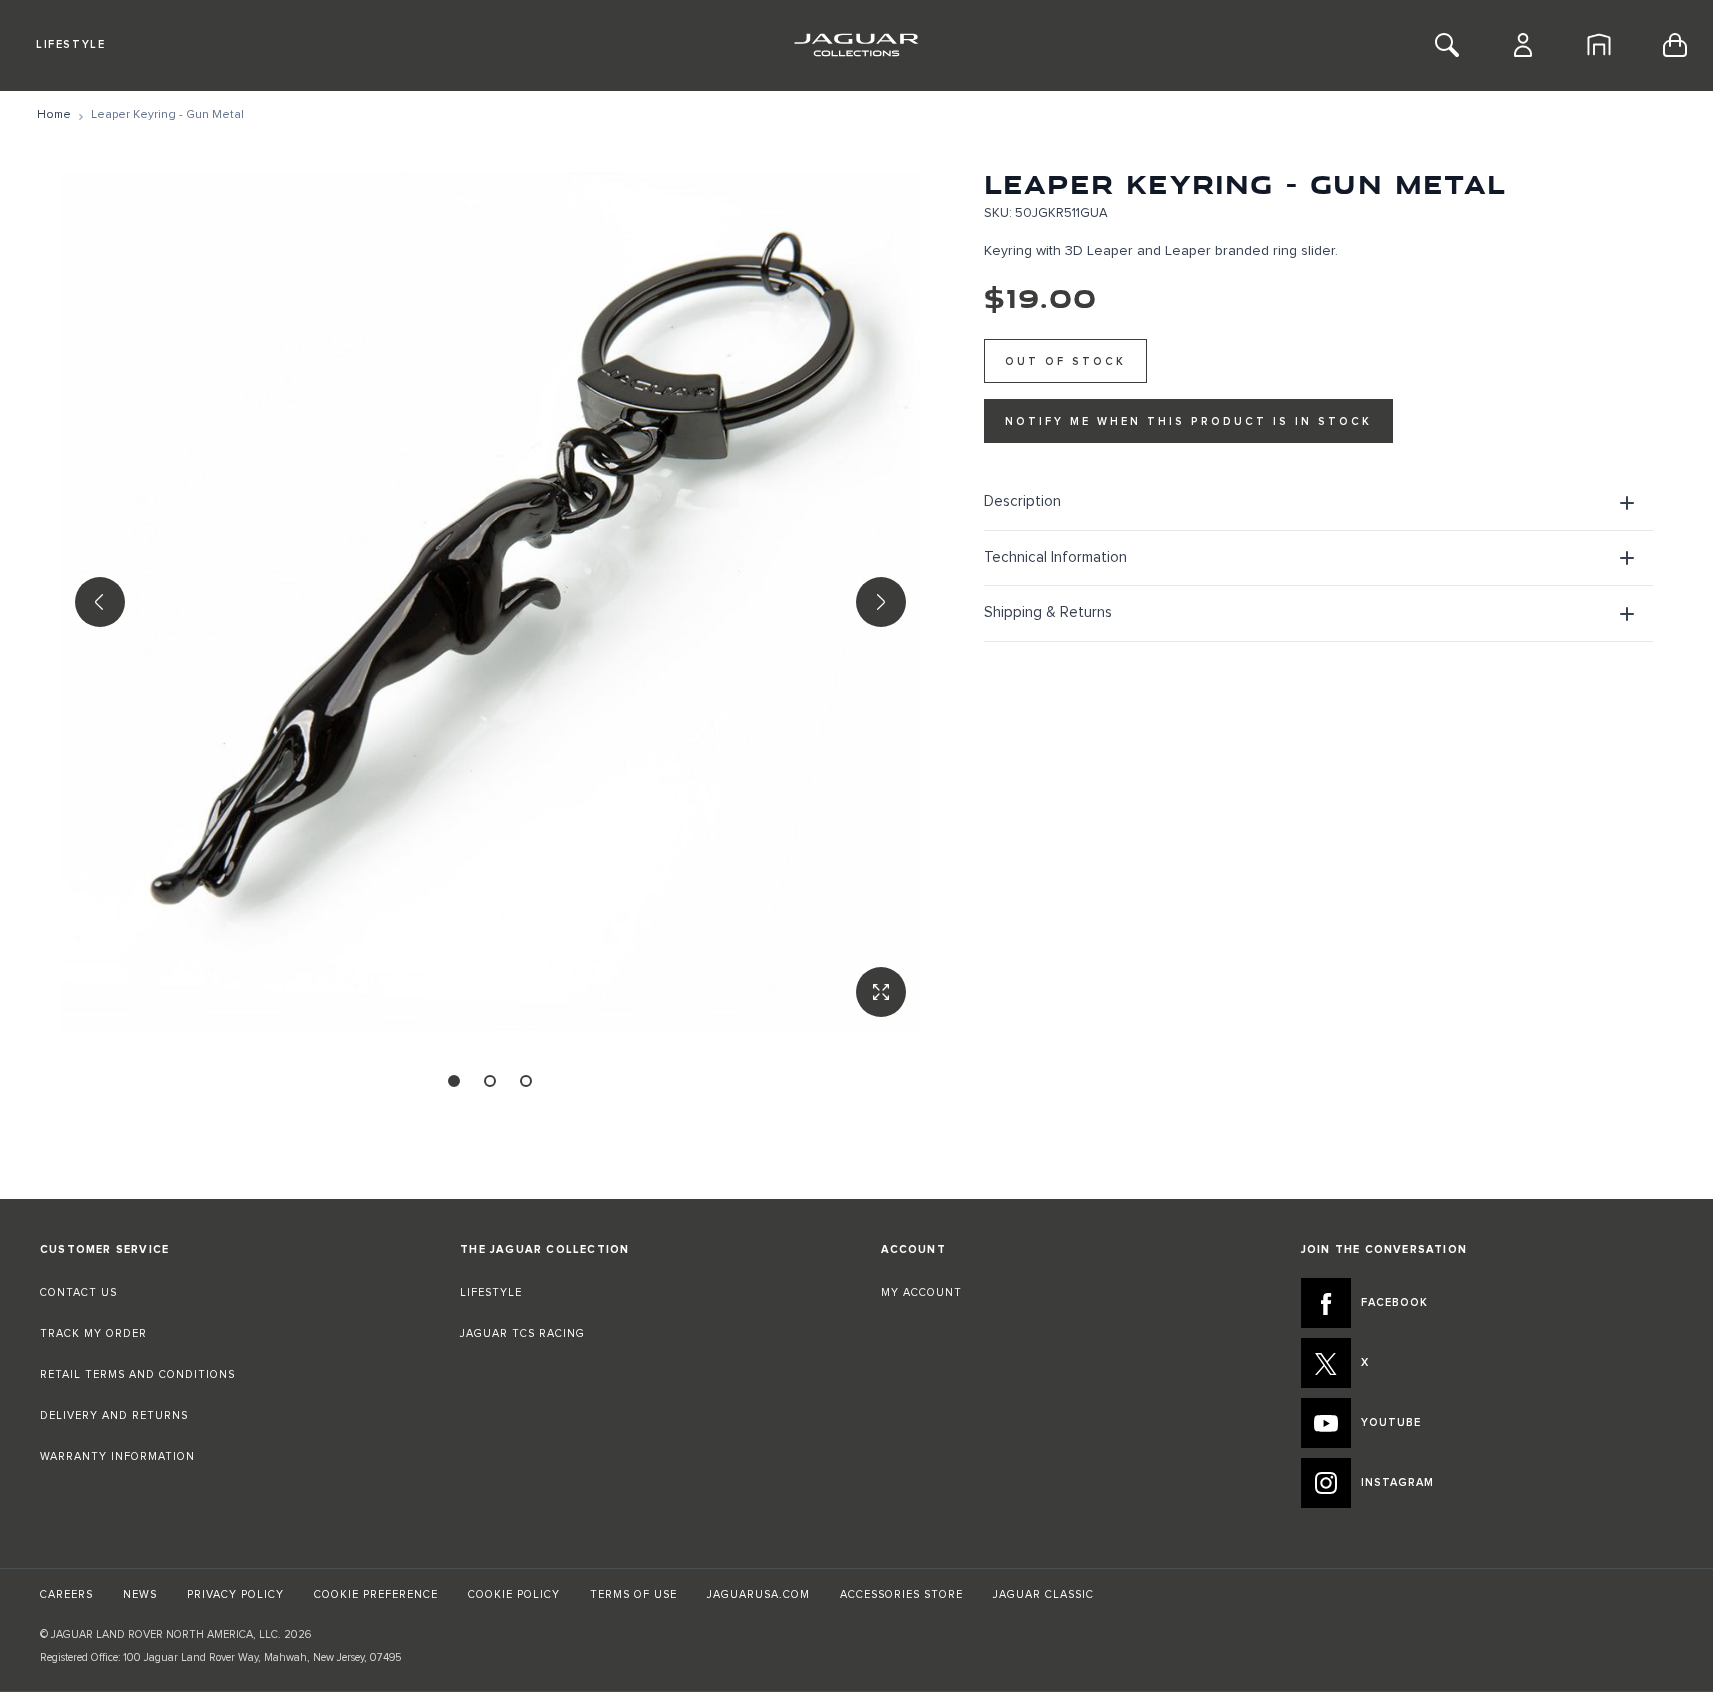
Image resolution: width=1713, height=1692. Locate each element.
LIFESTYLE (491, 1292)
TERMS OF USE (633, 1594)
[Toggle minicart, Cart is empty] (1675, 45)
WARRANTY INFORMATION (117, 1456)
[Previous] (100, 602)
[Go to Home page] (856, 45)
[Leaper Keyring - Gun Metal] (454, 1081)
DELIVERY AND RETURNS (114, 1415)
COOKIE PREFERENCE (376, 1594)
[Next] (881, 602)
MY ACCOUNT (921, 1292)
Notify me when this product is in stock (1188, 421)
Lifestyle (70, 44)
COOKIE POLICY (514, 1594)
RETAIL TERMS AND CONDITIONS (137, 1374)
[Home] (1599, 45)
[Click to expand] (490, 601)
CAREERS (66, 1594)
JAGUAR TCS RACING (522, 1333)
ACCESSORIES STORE (901, 1594)
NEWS (140, 1594)
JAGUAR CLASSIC (1043, 1594)
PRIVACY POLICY (235, 1594)
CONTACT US (78, 1292)
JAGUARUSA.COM (758, 1594)
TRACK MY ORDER (93, 1333)
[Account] (1523, 45)
